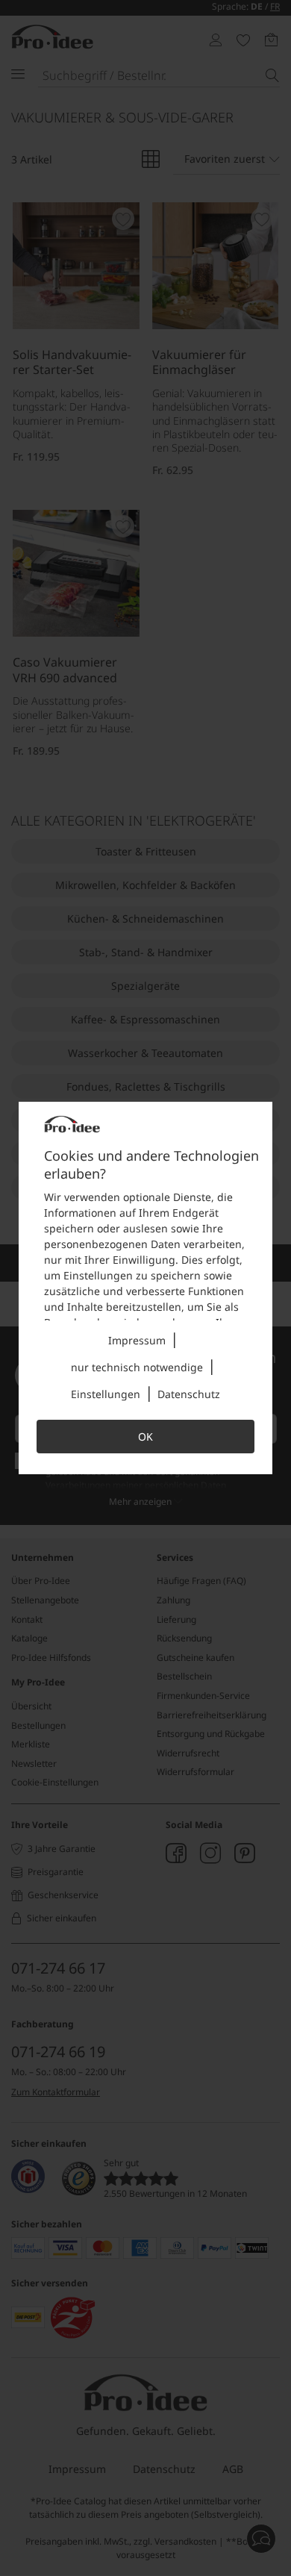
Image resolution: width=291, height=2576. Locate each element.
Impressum (137, 1340)
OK (145, 1437)
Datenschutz (189, 1394)
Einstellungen (106, 1394)
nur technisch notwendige (137, 1367)
